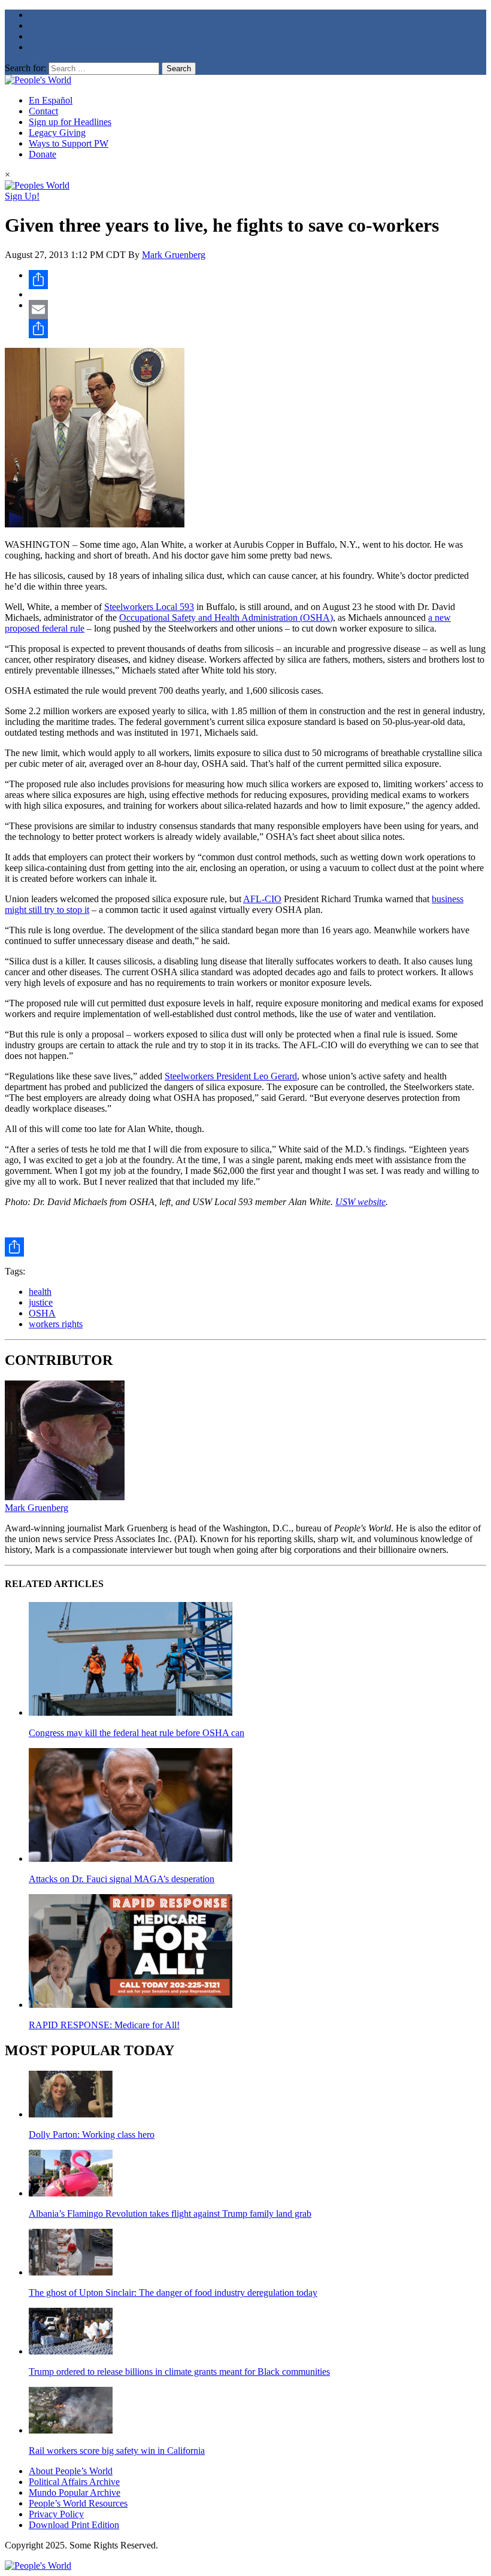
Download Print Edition (74, 2525)
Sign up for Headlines (70, 122)
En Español (51, 100)
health (40, 1292)
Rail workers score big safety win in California (117, 2451)
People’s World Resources (78, 2503)
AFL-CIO (262, 899)
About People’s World (71, 2471)
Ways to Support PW (69, 143)
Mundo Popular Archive (75, 2492)
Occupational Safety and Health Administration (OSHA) (226, 618)
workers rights (56, 1324)
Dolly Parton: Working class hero (92, 2134)
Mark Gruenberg (174, 255)
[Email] (257, 310)
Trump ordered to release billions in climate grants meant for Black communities (179, 2372)
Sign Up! (22, 196)
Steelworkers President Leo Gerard (231, 1076)
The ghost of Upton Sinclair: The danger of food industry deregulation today (173, 2293)
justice (41, 1302)
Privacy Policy (56, 2514)
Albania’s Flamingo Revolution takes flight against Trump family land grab (170, 2214)
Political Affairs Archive (74, 2482)
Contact (43, 111)
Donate (43, 154)
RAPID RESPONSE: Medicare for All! (104, 2025)
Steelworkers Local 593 (149, 607)
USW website (360, 1202)
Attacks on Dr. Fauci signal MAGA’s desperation (122, 1879)
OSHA (42, 1313)
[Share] (257, 280)
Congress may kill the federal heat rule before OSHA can (137, 1733)
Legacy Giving (57, 133)
